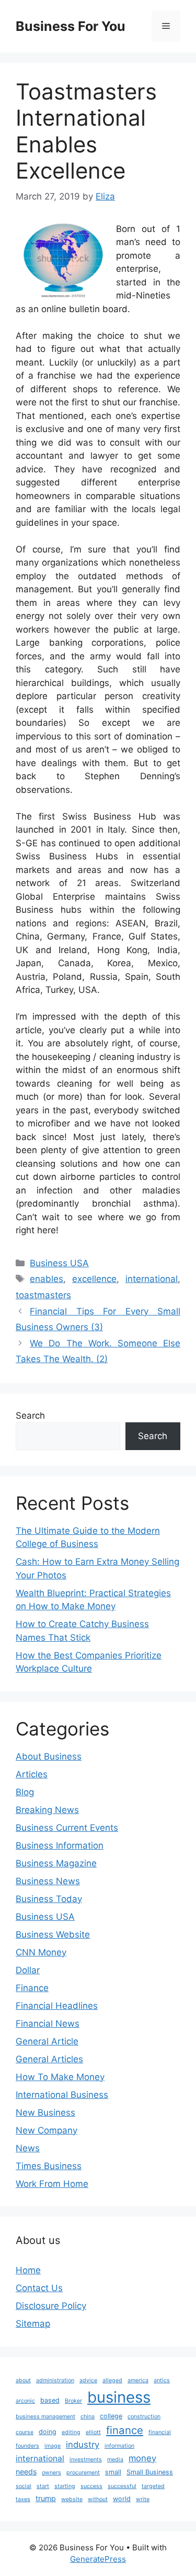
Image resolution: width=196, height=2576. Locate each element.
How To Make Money (60, 2077)
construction (144, 2417)
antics (162, 2380)
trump (46, 2498)
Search (30, 1416)
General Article (47, 2041)
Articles (32, 1774)
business (119, 2397)
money (142, 2458)
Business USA (59, 1263)
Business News (48, 1881)
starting (65, 2486)
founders (27, 2446)
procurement (83, 2473)
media (115, 2459)
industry (83, 2445)
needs (26, 2472)
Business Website (53, 1934)
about (23, 2380)
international (152, 1279)
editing (71, 2432)
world (122, 2499)
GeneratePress (98, 2559)
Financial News (48, 2024)
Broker (73, 2401)
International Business (62, 2095)
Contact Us (39, 2288)
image (53, 2446)
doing (48, 2432)
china (88, 2417)
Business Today (49, 1899)
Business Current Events (67, 1828)
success (91, 2486)
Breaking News (47, 1810)
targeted (153, 2486)
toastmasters (43, 1295)
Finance (32, 1988)
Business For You (71, 26)
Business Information (60, 1845)
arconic (25, 2401)
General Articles (49, 2059)
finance (125, 2430)
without (98, 2499)
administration (55, 2380)
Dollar (28, 1970)
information (119, 2446)
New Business (45, 2113)
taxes (23, 2499)
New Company (47, 2130)
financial (160, 2432)
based (50, 2400)
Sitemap (33, 2324)
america (138, 2380)
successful (122, 2486)
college (111, 2416)
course (25, 2432)
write (143, 2499)
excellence (94, 1279)
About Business (49, 1756)
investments (86, 2459)
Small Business (150, 2472)
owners (51, 2473)
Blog (25, 1792)
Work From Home (52, 2184)
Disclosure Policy (51, 2306)
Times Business (49, 2166)
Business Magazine (56, 1863)
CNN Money (41, 1952)
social (24, 2486)
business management (45, 2417)
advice (88, 2380)
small (113, 2472)
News (28, 2148)
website (72, 2499)
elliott (93, 2432)
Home (28, 2270)
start (43, 2486)
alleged (112, 2380)
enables (47, 1279)
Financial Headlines (57, 2006)
